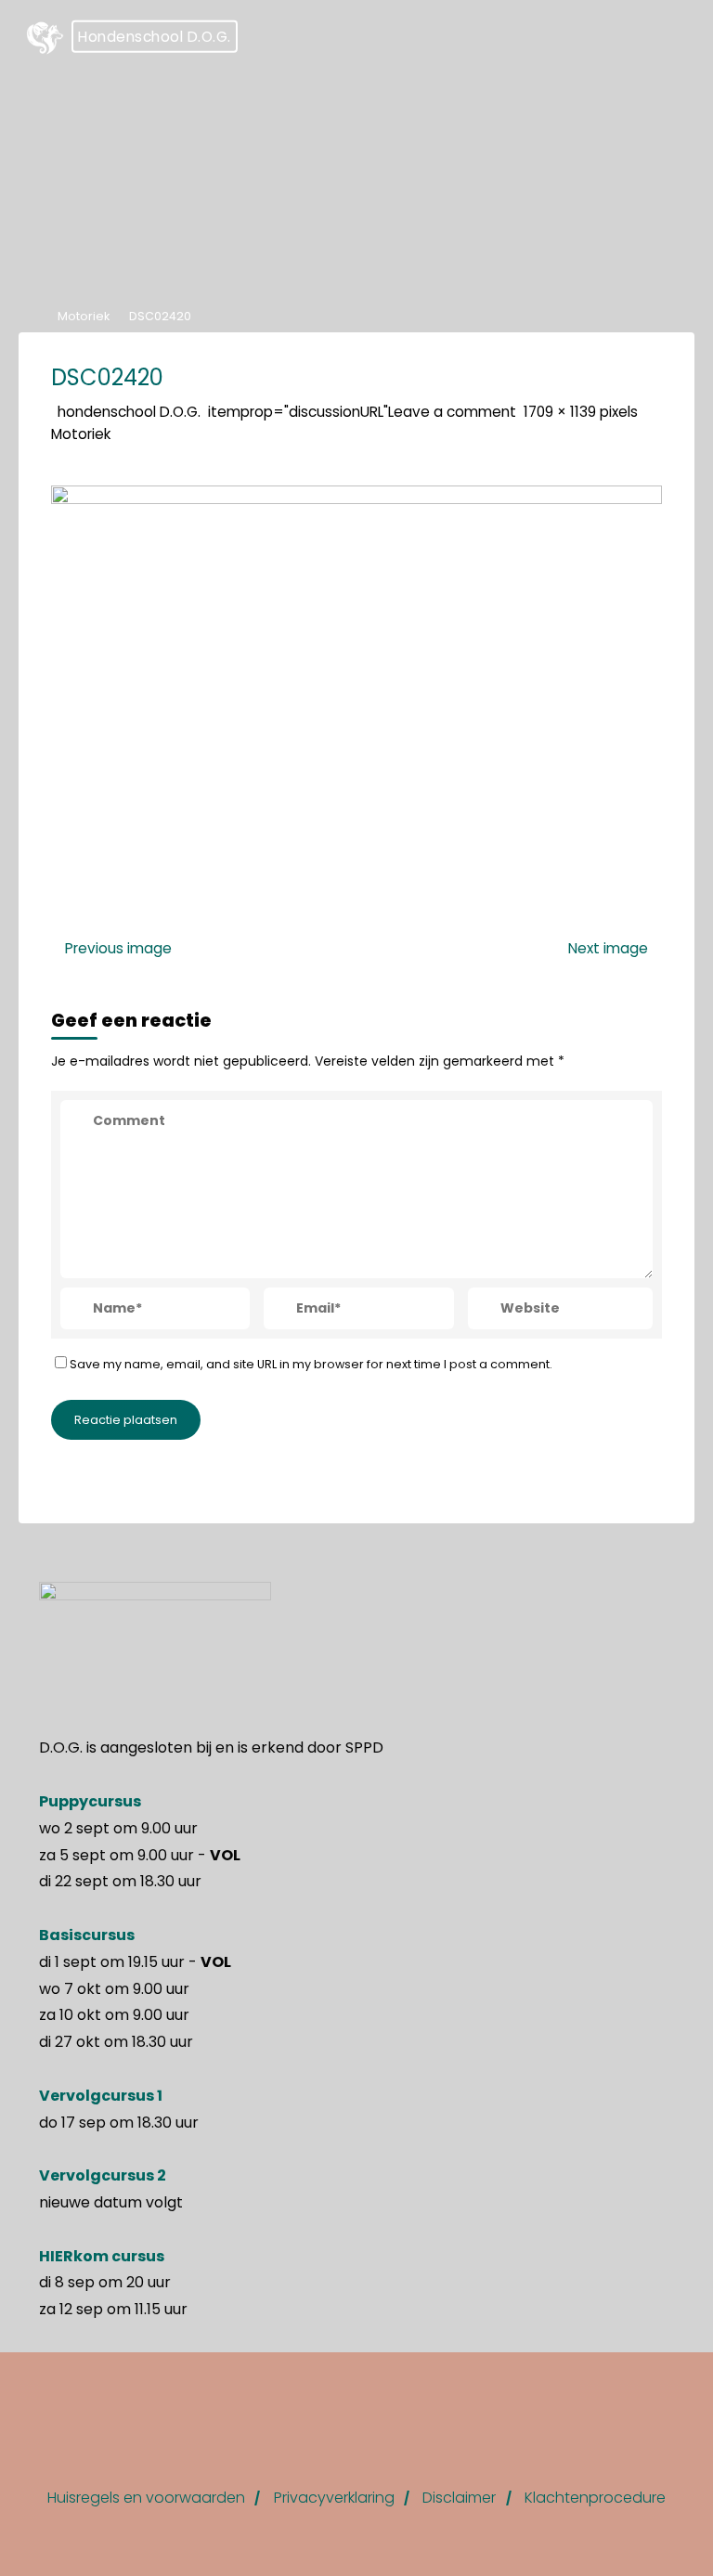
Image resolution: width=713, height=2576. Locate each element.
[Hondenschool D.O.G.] (45, 37)
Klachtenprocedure (595, 2498)
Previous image (118, 948)
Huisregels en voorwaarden (146, 2498)
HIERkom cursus (102, 2256)
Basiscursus (87, 1935)
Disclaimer (459, 2498)
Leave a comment (452, 411)
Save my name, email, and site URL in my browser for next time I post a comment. (311, 1363)
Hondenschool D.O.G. (155, 37)
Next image (608, 948)
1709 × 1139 (562, 411)
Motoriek (84, 316)
